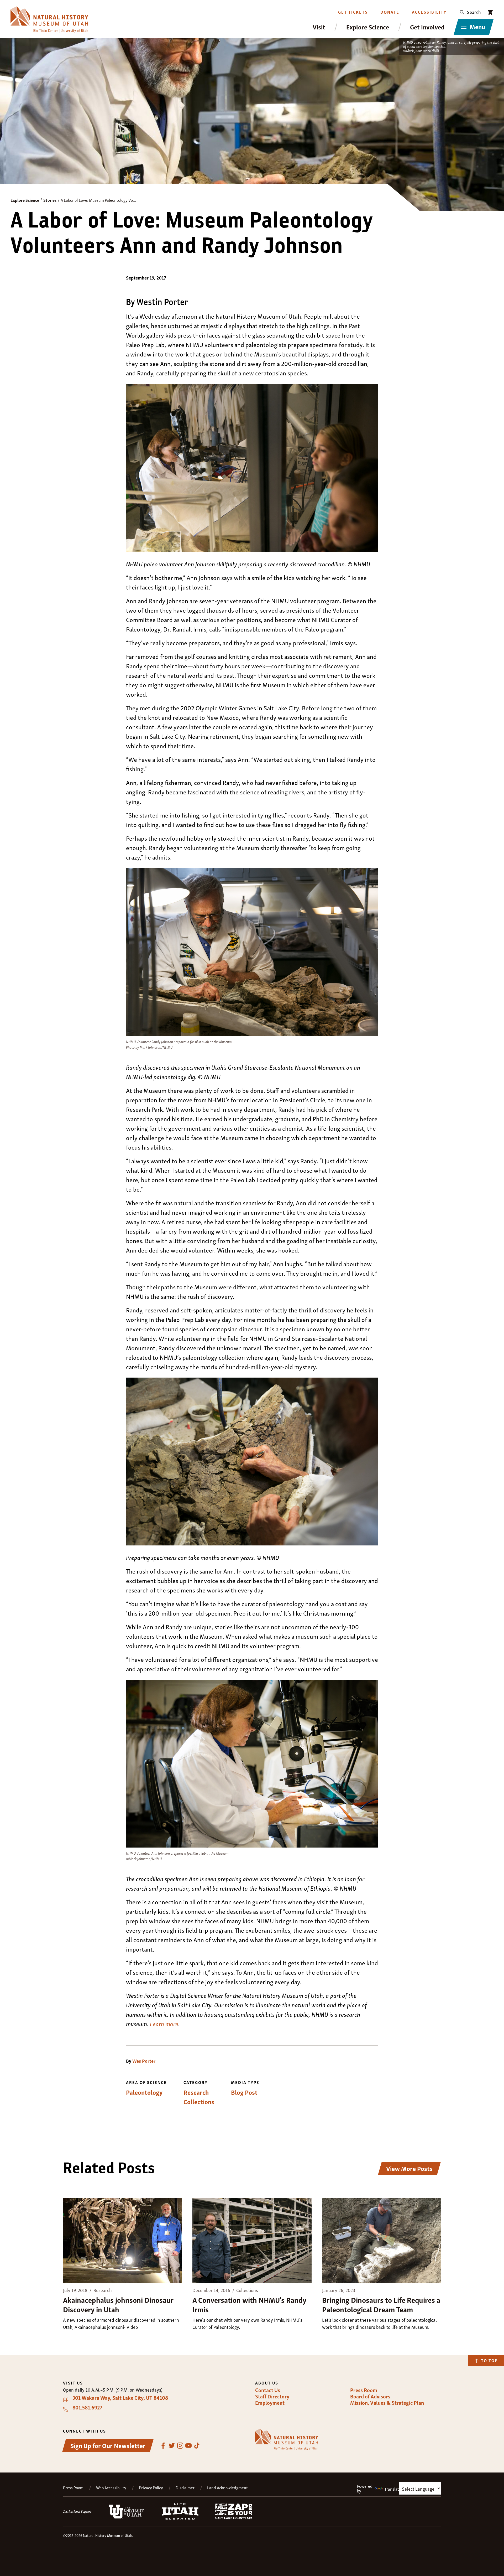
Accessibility (429, 12)
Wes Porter (144, 2061)
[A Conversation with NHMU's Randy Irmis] (252, 2241)
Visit (319, 27)
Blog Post (244, 2092)
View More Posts (409, 2168)
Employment (270, 2403)
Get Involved (427, 27)
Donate (390, 12)
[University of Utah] (127, 2517)
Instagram (180, 2446)
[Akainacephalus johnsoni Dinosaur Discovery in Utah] (122, 2241)
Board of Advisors (370, 2396)
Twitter (172, 2446)
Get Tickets (353, 12)
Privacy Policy (151, 2488)
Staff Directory (272, 2396)
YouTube (188, 2446)
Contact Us (268, 2390)
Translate (393, 2489)
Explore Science (368, 27)
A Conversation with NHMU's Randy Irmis (249, 2304)
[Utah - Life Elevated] (180, 2518)
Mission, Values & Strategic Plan (387, 2403)
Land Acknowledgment (227, 2488)
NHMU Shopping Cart (490, 12)
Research (196, 2092)
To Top (489, 2360)
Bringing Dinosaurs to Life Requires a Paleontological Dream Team (381, 2304)
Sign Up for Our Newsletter (108, 2445)
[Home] (49, 20)
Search (474, 12)
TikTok (197, 2446)
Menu (477, 26)
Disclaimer (185, 2488)
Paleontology (144, 2092)
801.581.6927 (87, 2407)
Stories (50, 200)
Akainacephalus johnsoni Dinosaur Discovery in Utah (118, 2304)
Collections (199, 2102)
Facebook (163, 2446)
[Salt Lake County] (234, 2517)
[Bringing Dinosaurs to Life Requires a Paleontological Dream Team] (382, 2241)
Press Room (364, 2390)
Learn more (164, 2023)
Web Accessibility (111, 2488)
